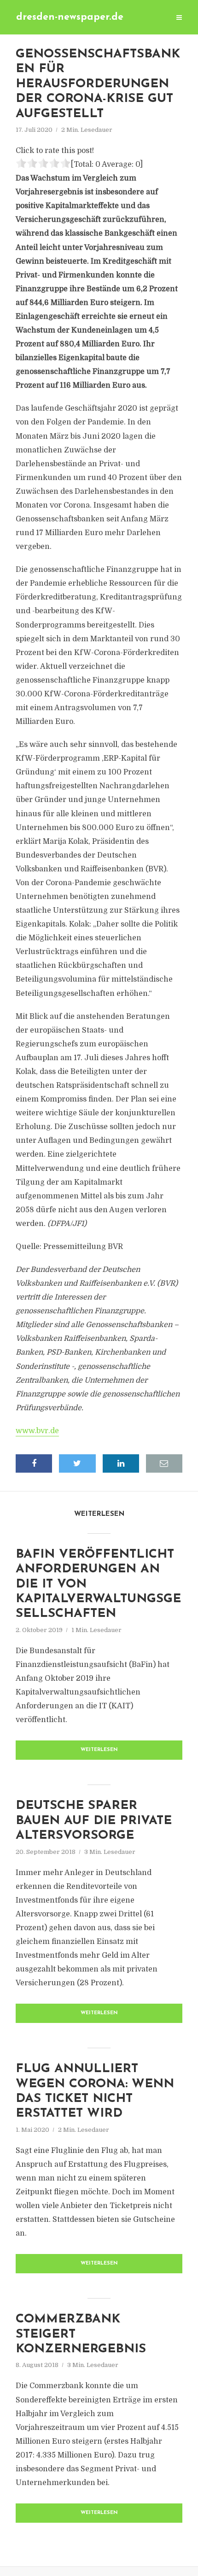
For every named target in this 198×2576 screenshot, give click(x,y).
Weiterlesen (99, 1750)
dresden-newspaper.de (70, 17)
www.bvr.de (37, 1431)
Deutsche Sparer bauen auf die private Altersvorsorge (94, 1821)
